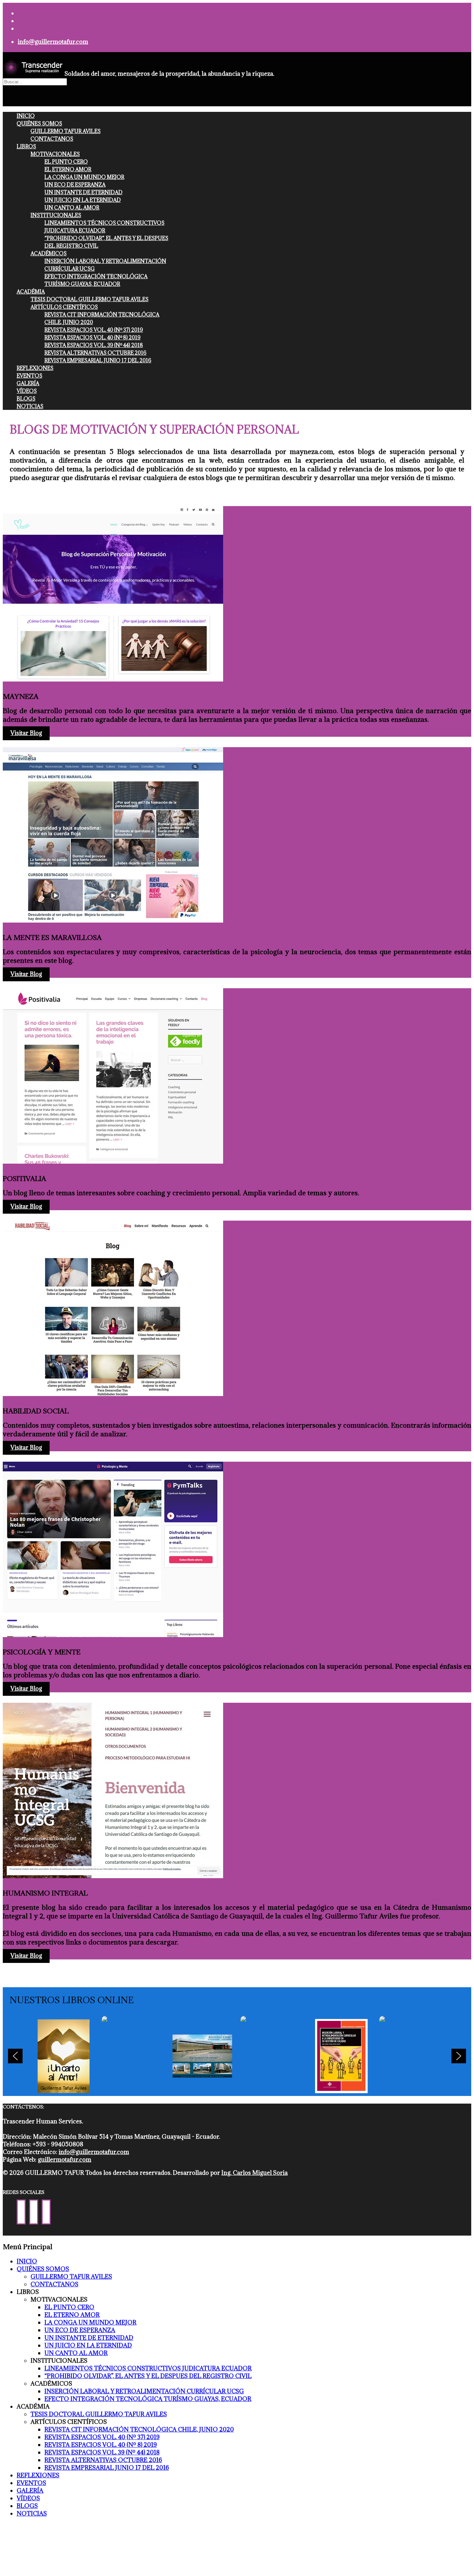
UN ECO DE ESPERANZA (75, 185)
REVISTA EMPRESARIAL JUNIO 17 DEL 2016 (98, 360)
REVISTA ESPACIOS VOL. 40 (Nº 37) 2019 (94, 330)
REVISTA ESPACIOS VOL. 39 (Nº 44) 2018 (94, 345)
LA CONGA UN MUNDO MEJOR (84, 177)
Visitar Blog (26, 733)
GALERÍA (28, 383)
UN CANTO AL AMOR (72, 208)
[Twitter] (34, 2212)
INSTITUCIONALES (56, 215)
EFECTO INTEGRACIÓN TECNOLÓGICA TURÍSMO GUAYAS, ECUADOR (148, 2399)
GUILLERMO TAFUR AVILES (66, 131)
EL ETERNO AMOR (68, 169)
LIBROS (26, 146)
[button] (64, 2056)
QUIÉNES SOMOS (39, 123)
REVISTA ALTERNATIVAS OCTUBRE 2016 (95, 353)
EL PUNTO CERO (66, 162)
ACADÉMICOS (49, 253)
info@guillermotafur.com (53, 42)
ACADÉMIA (31, 292)
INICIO (26, 116)
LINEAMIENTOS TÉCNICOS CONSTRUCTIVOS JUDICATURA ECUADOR (148, 2368)
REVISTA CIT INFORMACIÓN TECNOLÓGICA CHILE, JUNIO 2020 (139, 2429)
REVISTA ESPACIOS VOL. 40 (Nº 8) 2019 (92, 337)
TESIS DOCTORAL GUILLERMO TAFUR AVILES (90, 299)
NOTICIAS (30, 406)
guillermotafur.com (65, 2160)
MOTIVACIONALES (55, 154)
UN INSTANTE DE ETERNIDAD (83, 192)
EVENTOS (29, 376)
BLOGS (26, 399)
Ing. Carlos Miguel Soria (255, 2173)
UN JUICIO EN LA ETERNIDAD (83, 200)
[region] (237, 2056)
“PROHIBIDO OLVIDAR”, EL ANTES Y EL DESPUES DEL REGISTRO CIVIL (148, 2376)
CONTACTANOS (52, 139)
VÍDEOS (27, 391)
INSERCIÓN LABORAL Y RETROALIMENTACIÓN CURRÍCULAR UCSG (144, 2391)
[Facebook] (21, 2212)
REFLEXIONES (35, 368)
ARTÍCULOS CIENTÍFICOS (64, 307)
